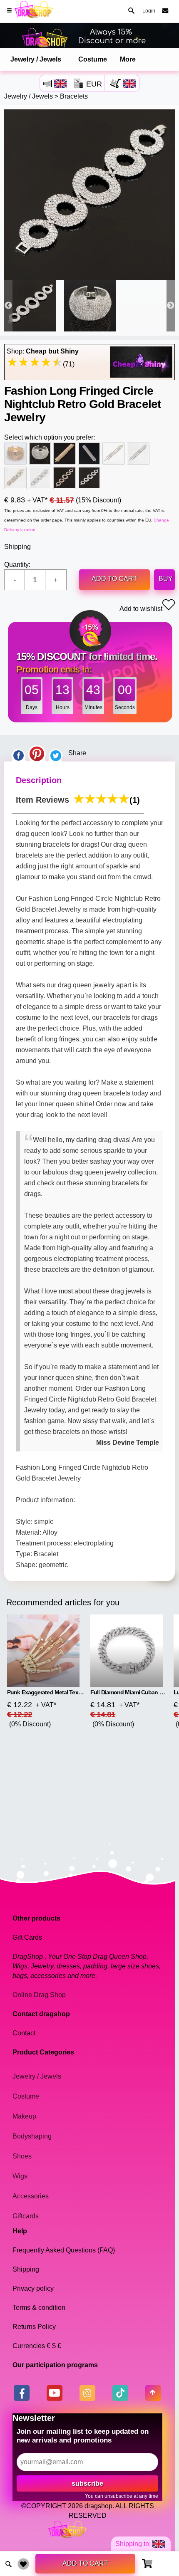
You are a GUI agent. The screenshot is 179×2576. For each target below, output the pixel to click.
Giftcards (26, 2216)
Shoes (22, 2156)
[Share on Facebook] (18, 753)
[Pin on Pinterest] (37, 753)
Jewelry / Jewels (36, 59)
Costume (93, 59)
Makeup (24, 2116)
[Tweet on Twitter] (56, 753)
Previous (8, 306)
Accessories (31, 2196)
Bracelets (74, 96)
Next (171, 306)
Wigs (20, 2176)
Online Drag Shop (39, 1995)
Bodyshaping (32, 2136)
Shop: (43, 351)
